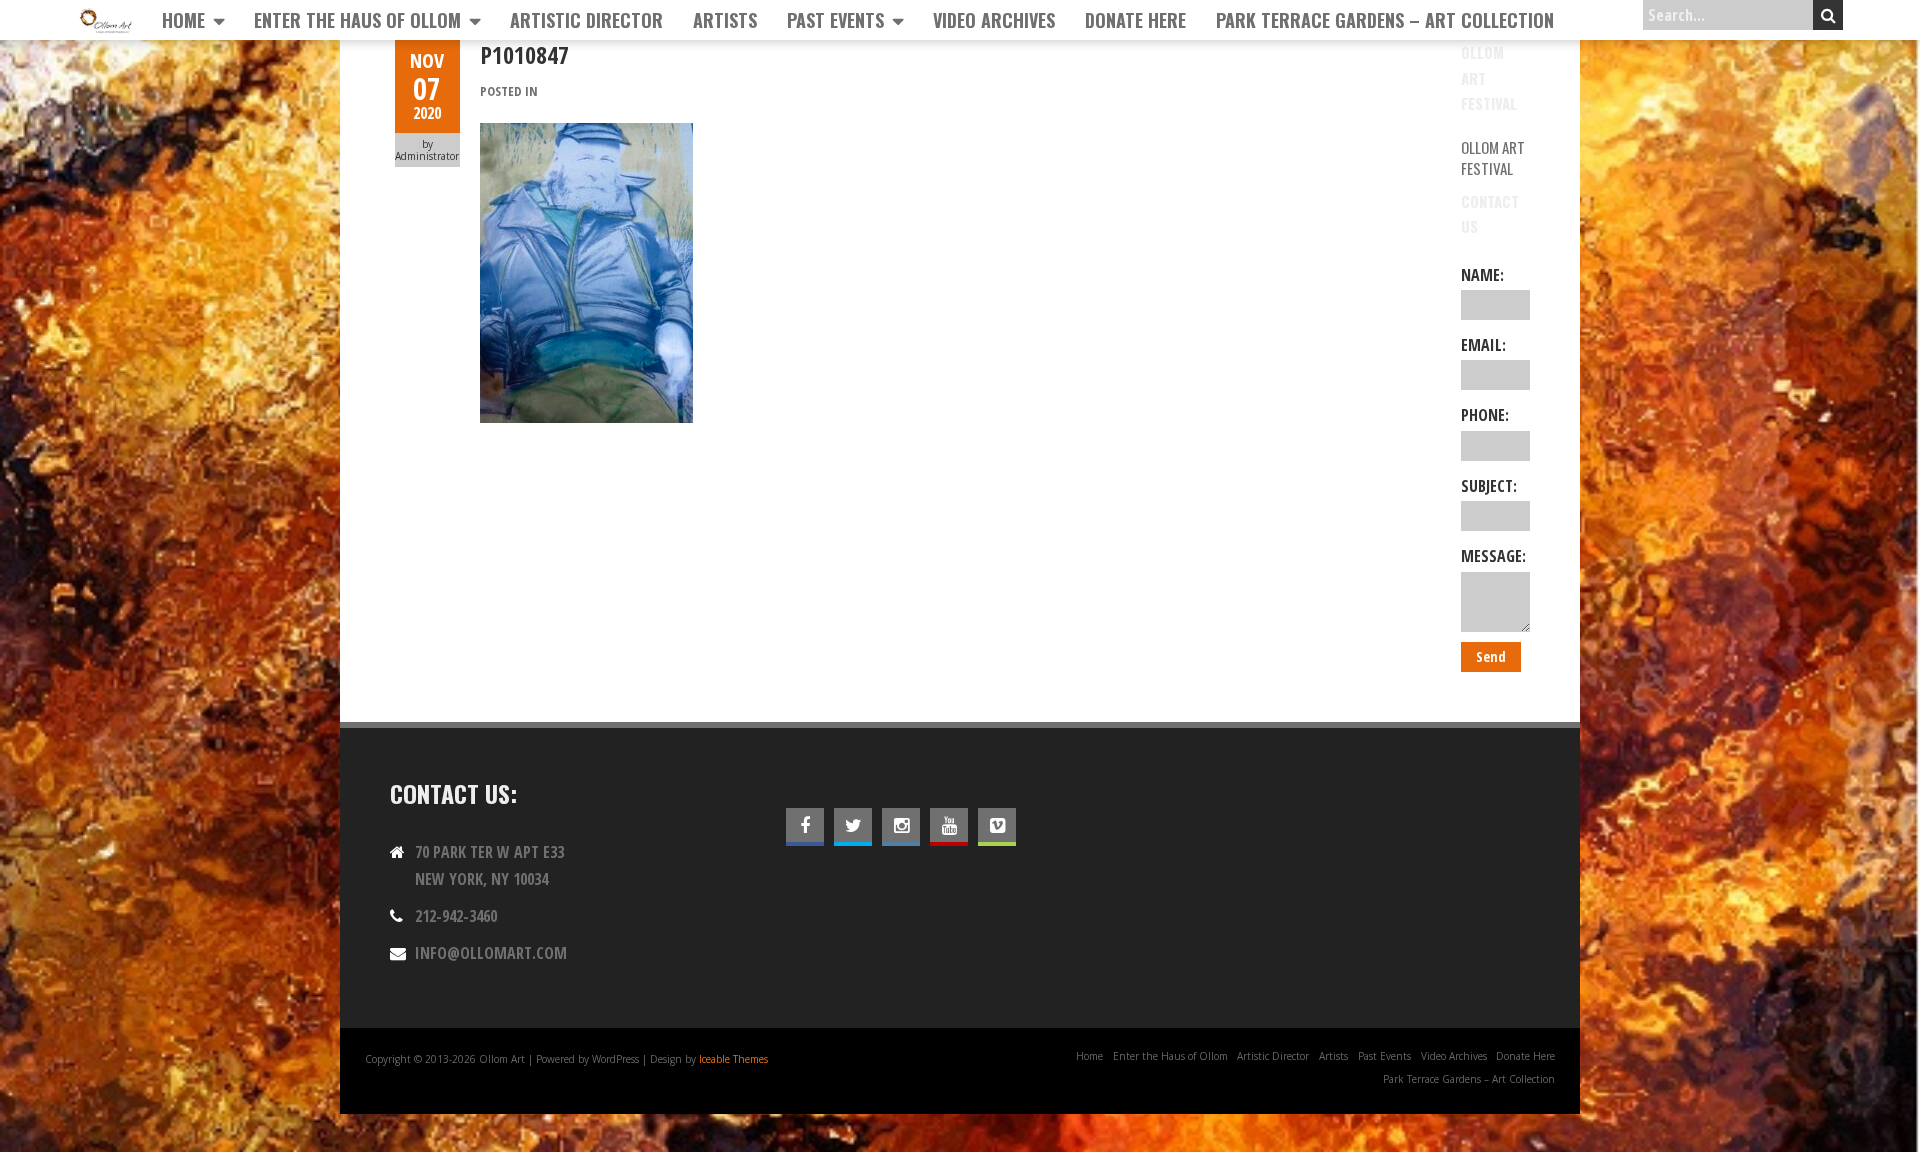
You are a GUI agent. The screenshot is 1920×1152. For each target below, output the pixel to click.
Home (183, 20)
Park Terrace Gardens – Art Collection (1385, 20)
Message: (1493, 556)
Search (1828, 15)
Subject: (1489, 486)
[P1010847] (586, 134)
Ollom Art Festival (1493, 157)
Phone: (1485, 415)
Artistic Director (586, 20)
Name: (1482, 275)
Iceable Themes (733, 1059)
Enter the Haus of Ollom (357, 20)
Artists (725, 20)
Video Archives (994, 20)
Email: (1483, 345)
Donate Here (1135, 20)
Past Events (835, 20)
